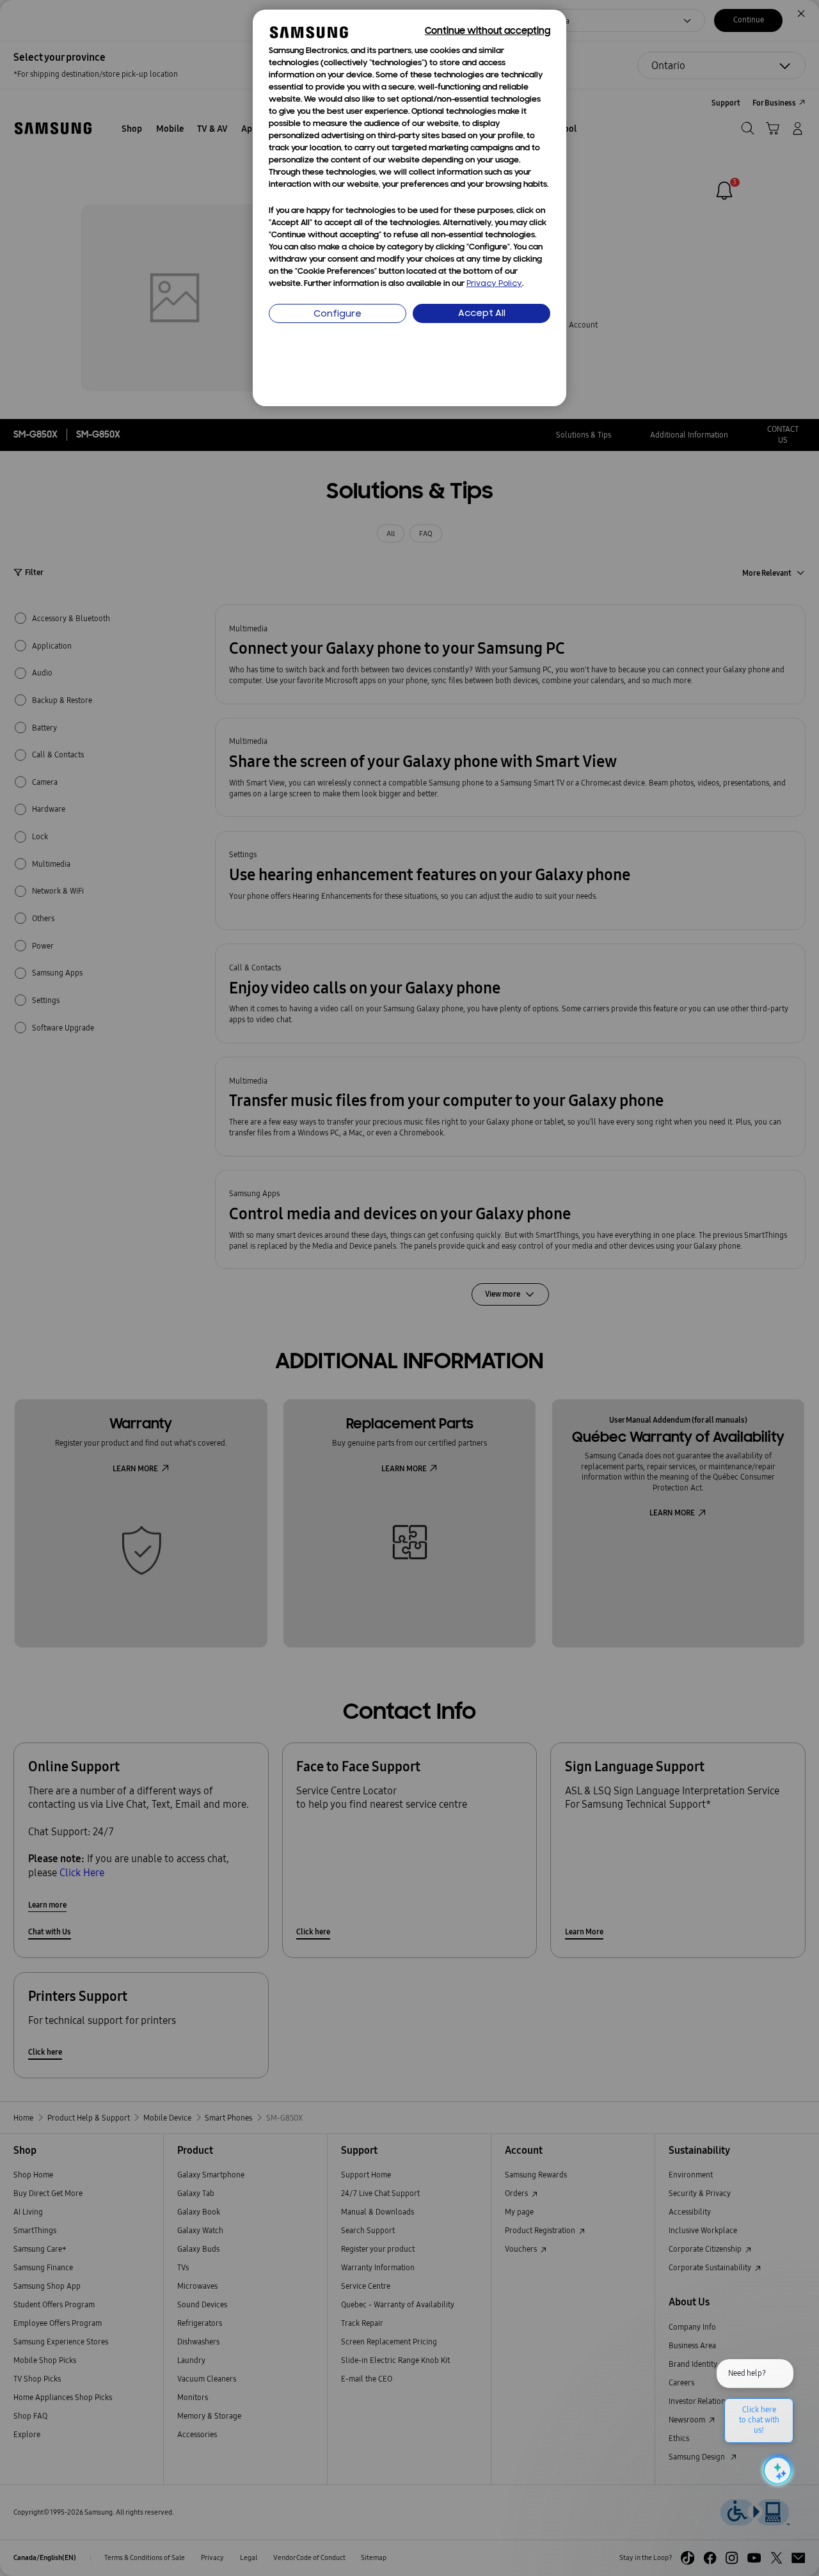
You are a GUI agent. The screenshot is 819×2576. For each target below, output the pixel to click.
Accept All (482, 314)
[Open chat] (776, 2470)
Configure (338, 314)
